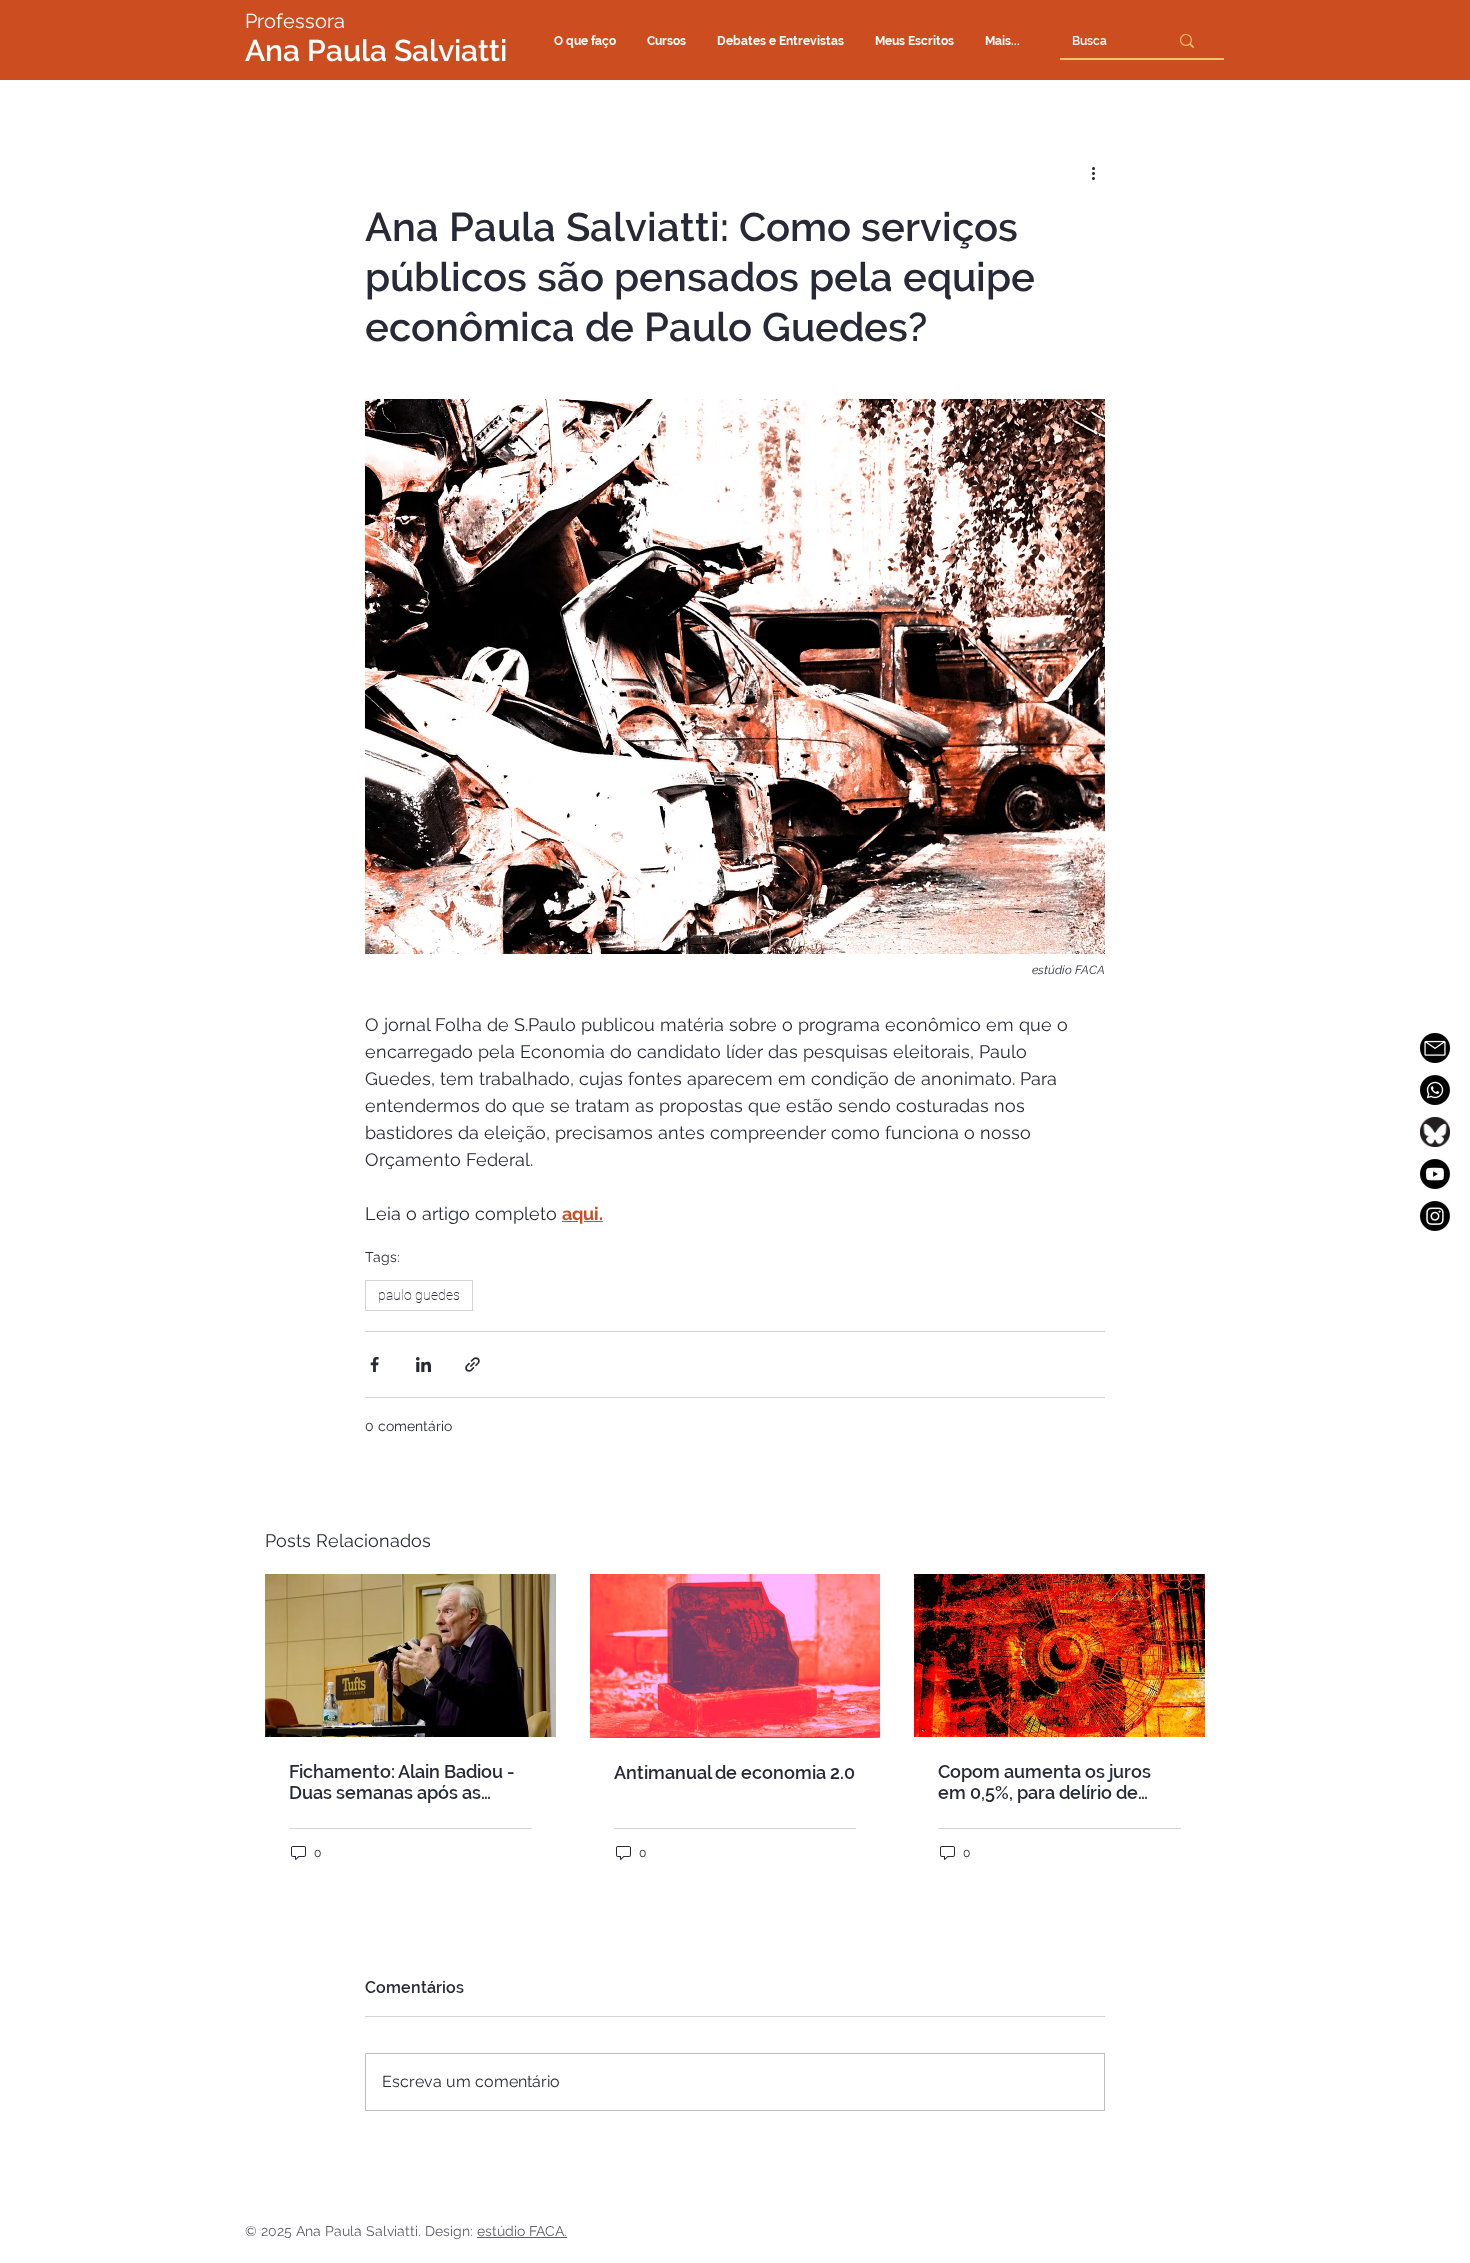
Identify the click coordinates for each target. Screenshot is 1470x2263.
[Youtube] (1435, 1174)
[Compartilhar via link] (472, 1364)
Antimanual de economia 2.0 (734, 1772)
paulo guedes (419, 1295)
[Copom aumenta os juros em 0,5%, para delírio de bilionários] (1059, 1655)
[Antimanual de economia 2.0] (735, 1656)
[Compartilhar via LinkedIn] (423, 1364)
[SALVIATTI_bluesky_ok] (1435, 1132)
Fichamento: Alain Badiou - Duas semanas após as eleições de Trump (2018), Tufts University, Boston (402, 1782)
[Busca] (1187, 41)
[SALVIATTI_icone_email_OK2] (1435, 1048)
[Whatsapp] (1435, 1090)
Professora (295, 21)
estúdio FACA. (522, 2231)
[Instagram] (1435, 1216)
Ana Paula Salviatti (376, 50)
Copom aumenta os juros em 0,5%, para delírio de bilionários (1044, 1782)
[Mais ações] (1093, 172)
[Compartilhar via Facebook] (374, 1364)
